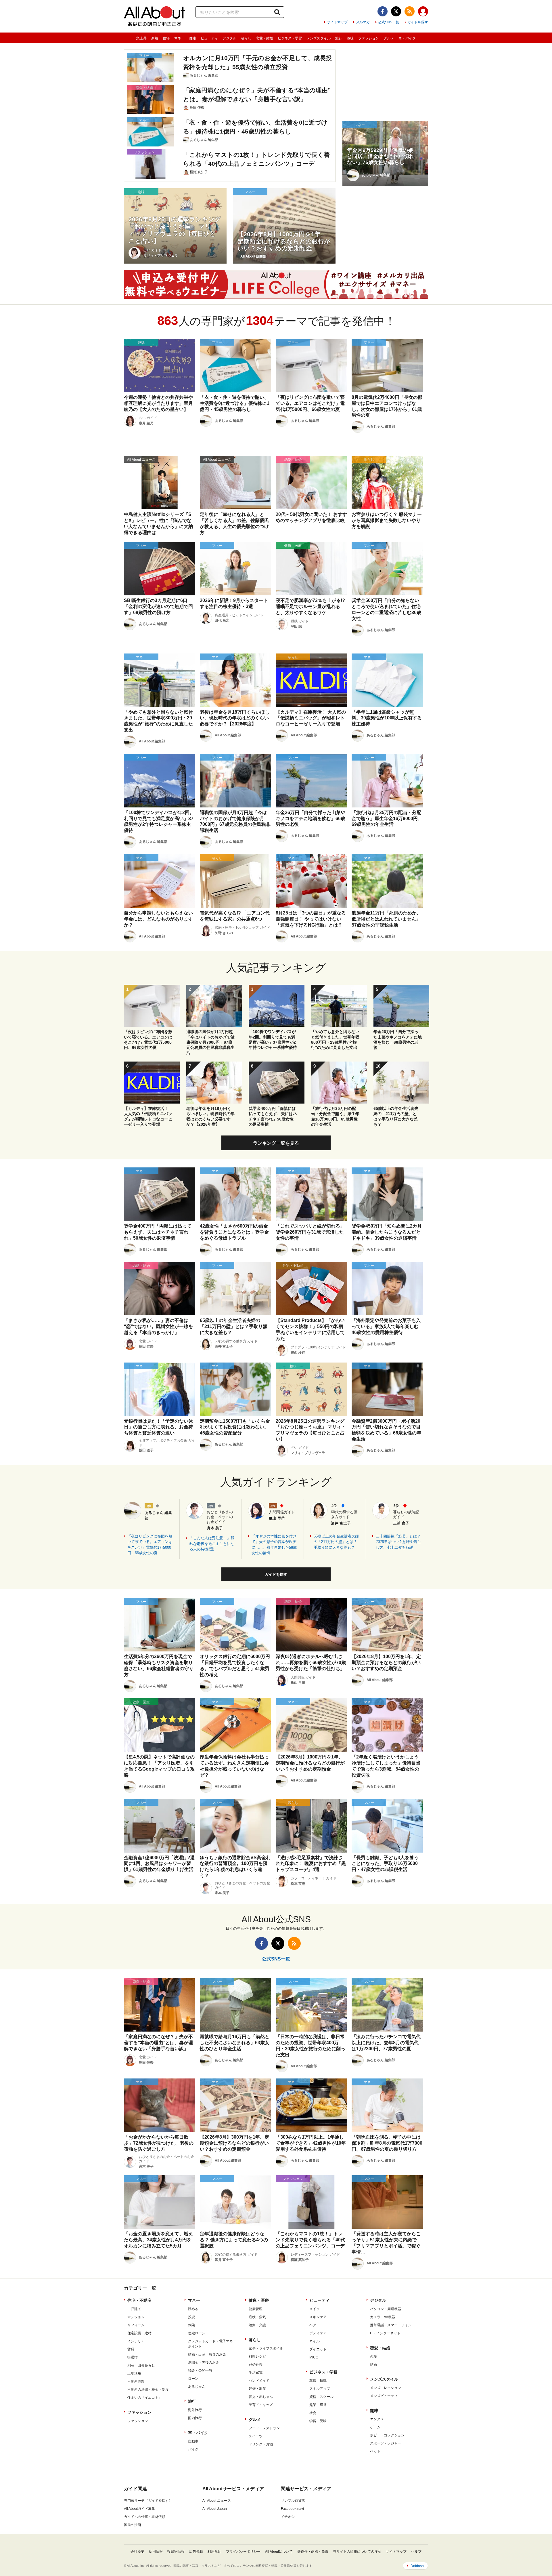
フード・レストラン (264, 2428)
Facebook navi (292, 2509)
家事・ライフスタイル (266, 2348)
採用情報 (156, 2552)
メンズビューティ (384, 2396)
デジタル (229, 38)
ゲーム (375, 2427)
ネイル (315, 2341)
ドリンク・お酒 (261, 2444)
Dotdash (417, 2566)
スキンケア (318, 2317)
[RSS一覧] (410, 11)
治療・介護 (257, 2325)
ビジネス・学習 (290, 38)
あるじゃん (197, 2387)
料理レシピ (257, 2356)
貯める (193, 2309)
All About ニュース (217, 2501)
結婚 (373, 2364)
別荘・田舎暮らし (141, 2365)
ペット (375, 2451)
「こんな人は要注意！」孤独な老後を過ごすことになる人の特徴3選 (212, 1544)
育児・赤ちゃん (261, 2397)
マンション (136, 2317)
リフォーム (136, 2325)
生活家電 (256, 2373)
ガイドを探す (418, 22)
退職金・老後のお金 (204, 2362)
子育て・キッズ (261, 2405)
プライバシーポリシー (243, 2552)
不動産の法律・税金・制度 (148, 2390)
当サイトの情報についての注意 (357, 2552)
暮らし (246, 38)
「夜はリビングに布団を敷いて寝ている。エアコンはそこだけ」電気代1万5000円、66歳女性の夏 (150, 1545)
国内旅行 (195, 2418)
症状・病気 (257, 2317)
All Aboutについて (279, 2552)
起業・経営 (318, 2405)
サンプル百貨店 (293, 2501)
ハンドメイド (259, 2381)
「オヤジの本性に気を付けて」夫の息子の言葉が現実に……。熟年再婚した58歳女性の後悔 (274, 1545)
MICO (314, 2357)
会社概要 (137, 2552)
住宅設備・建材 (139, 2333)
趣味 (350, 38)
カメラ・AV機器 (383, 2317)
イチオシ (288, 2517)
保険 (191, 2325)
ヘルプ (416, 2552)
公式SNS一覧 (389, 22)
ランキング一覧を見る (276, 1143)
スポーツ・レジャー (386, 2443)
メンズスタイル (319, 38)
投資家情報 (176, 2552)
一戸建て (134, 2309)
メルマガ (363, 22)
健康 (193, 38)
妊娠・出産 (257, 2389)
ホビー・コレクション (387, 2435)
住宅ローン (197, 2333)
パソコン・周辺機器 (386, 2309)
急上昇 (141, 38)
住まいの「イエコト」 (145, 2398)
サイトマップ (337, 22)
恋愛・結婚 (264, 38)
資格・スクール (321, 2397)
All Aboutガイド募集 (139, 2509)
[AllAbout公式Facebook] (383, 11)
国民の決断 (133, 2525)
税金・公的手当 (200, 2371)
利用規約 (214, 2552)
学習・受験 (318, 2421)
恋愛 (373, 2356)
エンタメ (377, 2419)
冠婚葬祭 (256, 2364)
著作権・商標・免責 (313, 2552)
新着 (155, 38)
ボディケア (318, 2333)
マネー (179, 38)
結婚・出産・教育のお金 (207, 2354)
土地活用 (134, 2373)
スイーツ (256, 2436)
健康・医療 (259, 2300)
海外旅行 (195, 2410)
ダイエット (318, 2349)
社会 (313, 2413)
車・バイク (407, 38)
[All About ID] (423, 12)
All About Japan (215, 2509)
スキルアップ (320, 2389)
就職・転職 (318, 2381)
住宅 (166, 38)
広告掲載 (196, 2552)
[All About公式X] (396, 11)
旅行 (339, 38)
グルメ (389, 38)
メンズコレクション (386, 2388)
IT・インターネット (385, 2333)
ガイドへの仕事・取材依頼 (145, 2517)
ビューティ (209, 38)
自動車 (193, 2441)
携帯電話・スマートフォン (391, 2325)
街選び (133, 2357)
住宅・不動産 (139, 2300)
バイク (193, 2449)
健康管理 (256, 2309)
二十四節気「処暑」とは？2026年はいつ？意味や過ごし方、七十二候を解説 (398, 1542)
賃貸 (131, 2349)
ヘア (313, 2325)
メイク (315, 2309)
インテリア (136, 2341)
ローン (193, 2379)
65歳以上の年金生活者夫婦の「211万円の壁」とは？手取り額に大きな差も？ (336, 1542)
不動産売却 (136, 2381)
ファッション (369, 38)
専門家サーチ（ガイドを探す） (148, 2501)
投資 (191, 2317)
